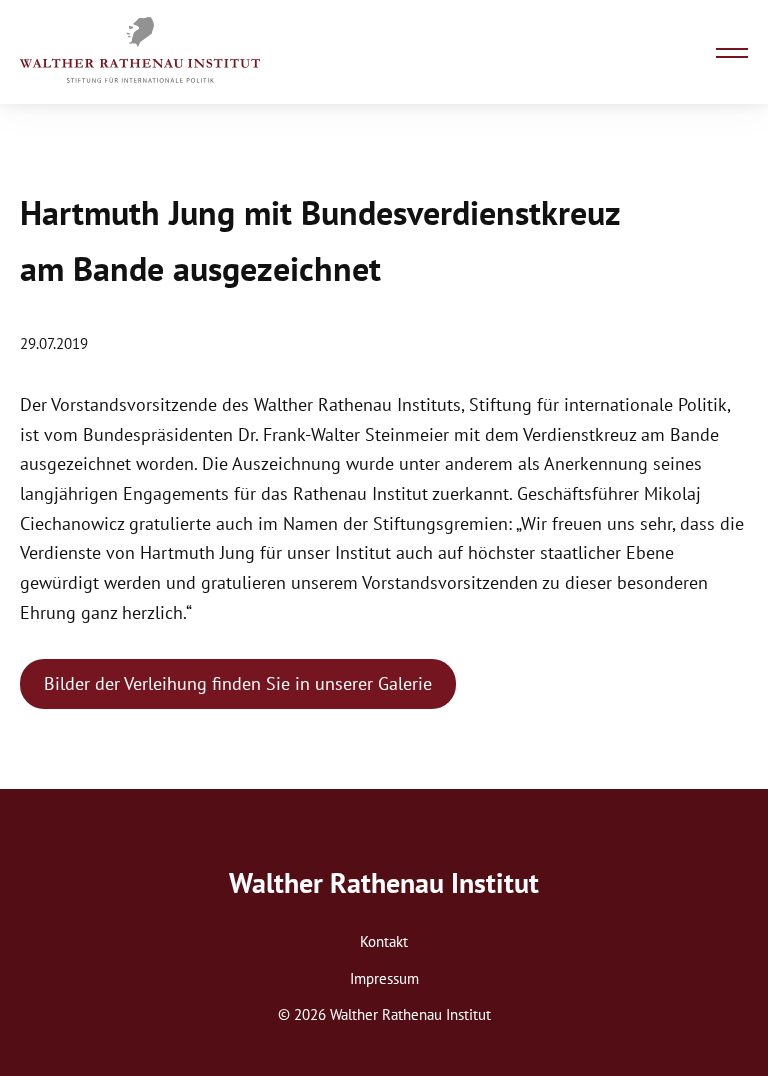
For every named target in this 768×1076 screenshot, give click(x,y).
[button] (732, 52)
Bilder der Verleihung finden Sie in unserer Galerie (238, 683)
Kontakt (384, 941)
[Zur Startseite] (140, 52)
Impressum (384, 978)
